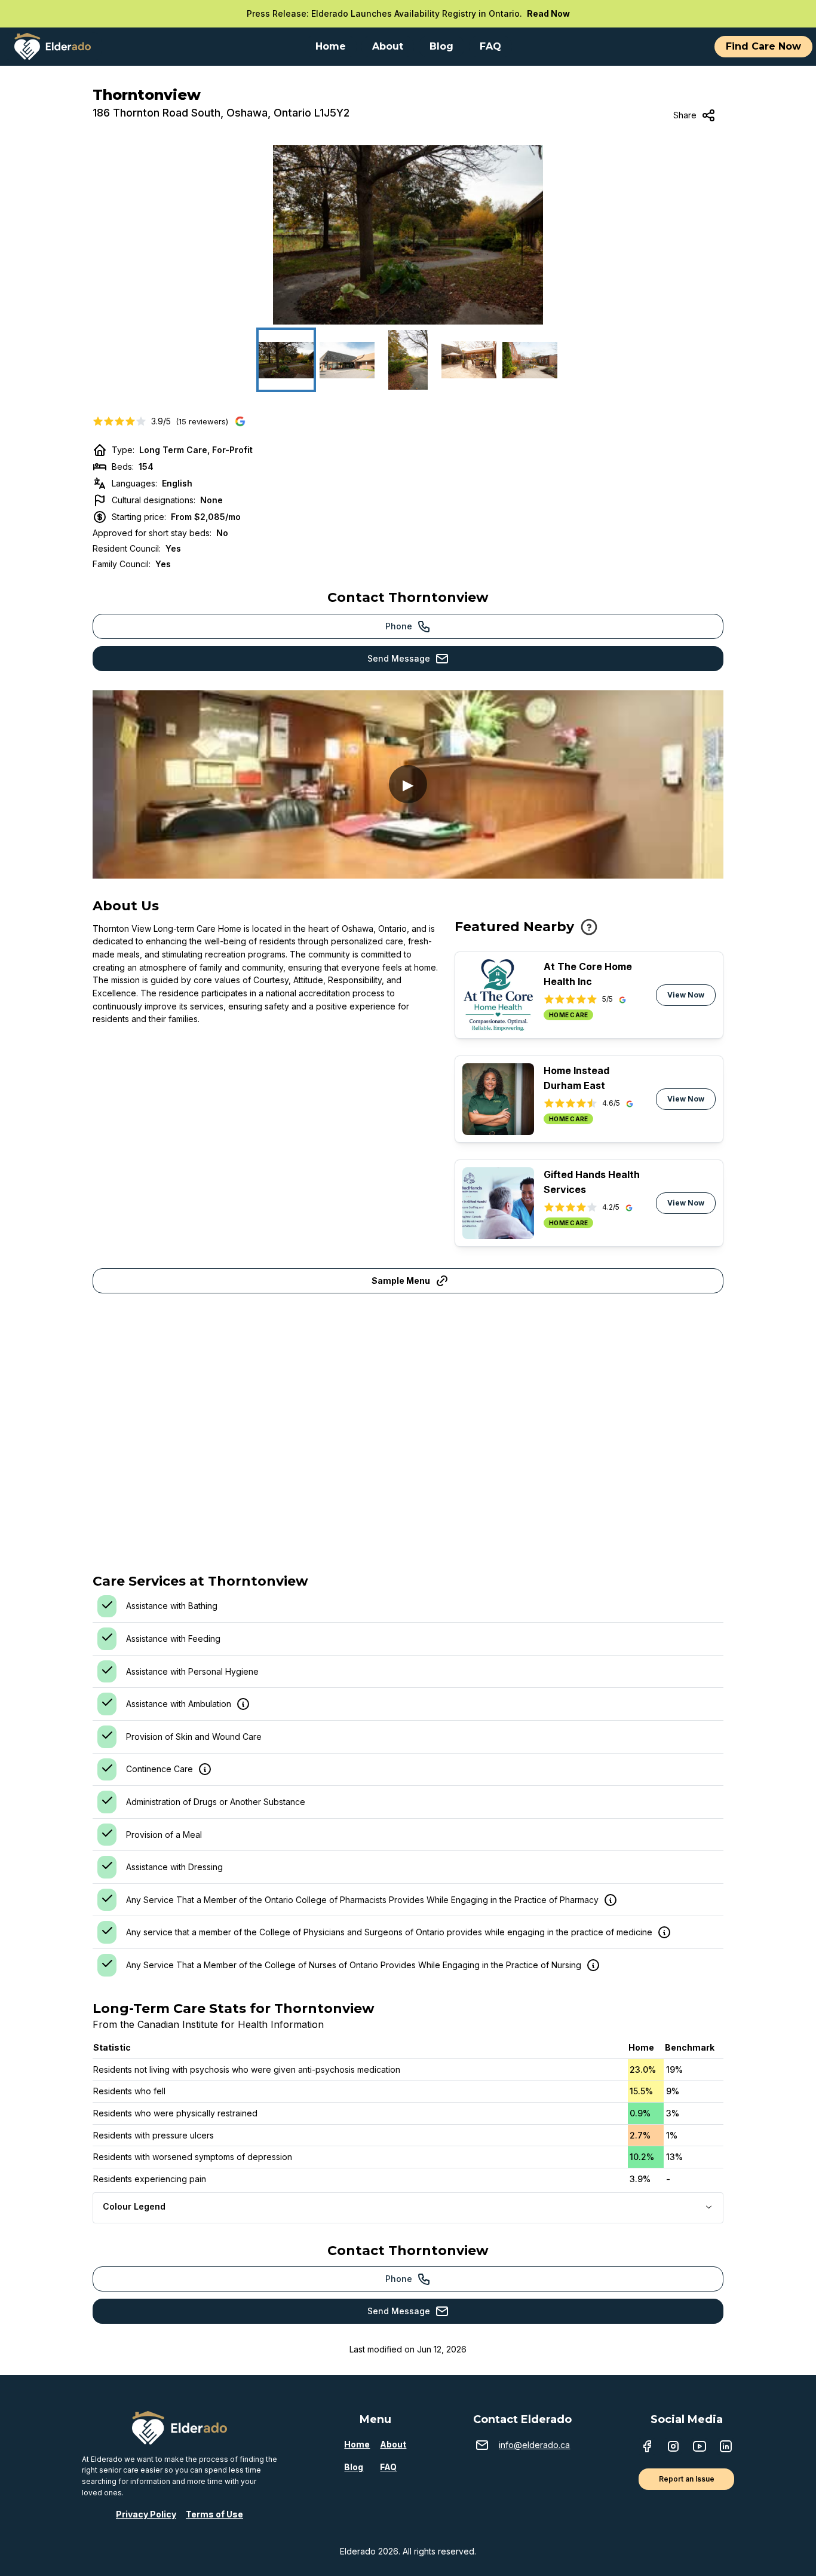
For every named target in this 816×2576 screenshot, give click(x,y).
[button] (408, 235)
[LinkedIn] (726, 2447)
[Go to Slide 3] (408, 360)
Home (357, 2444)
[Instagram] (673, 2447)
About (393, 2444)
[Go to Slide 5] (530, 360)
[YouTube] (700, 2447)
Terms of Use (214, 2514)
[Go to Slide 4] (469, 360)
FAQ (388, 2467)
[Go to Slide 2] (347, 360)
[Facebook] (647, 2447)
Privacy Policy (146, 2514)
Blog (354, 2467)
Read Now (548, 13)
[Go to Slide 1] (286, 360)
